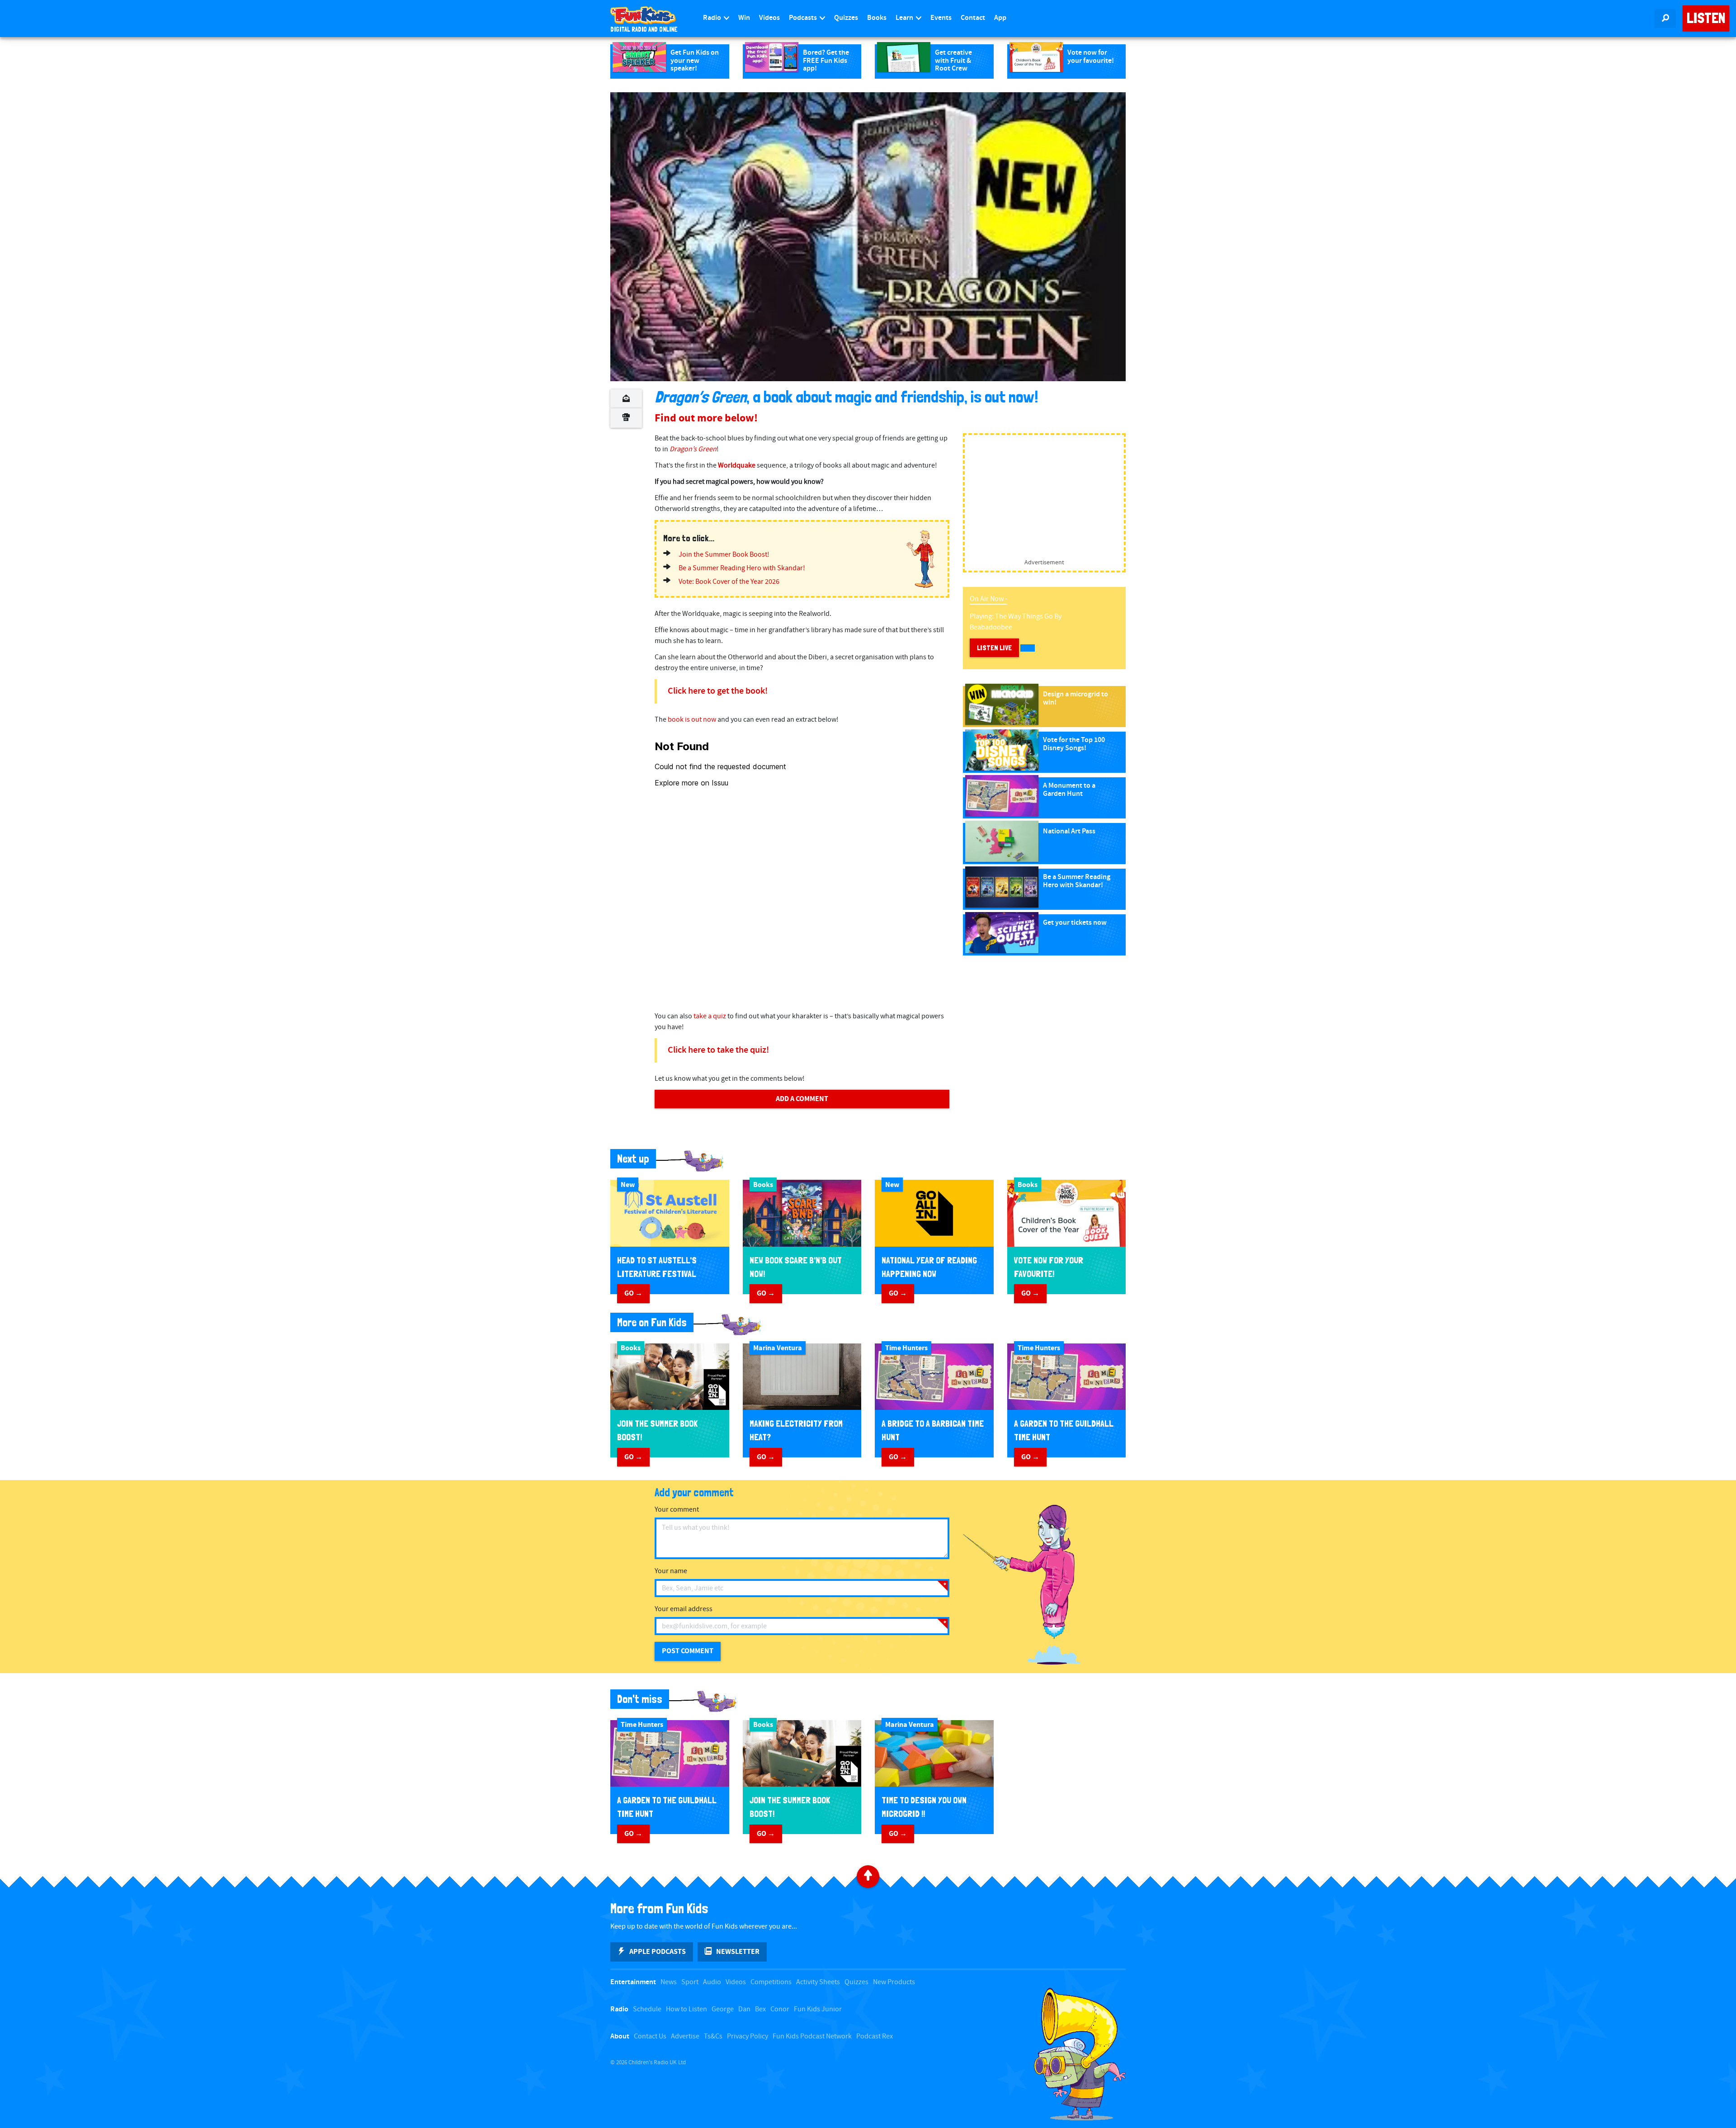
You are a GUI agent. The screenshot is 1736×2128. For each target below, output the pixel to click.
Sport (690, 1982)
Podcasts (804, 18)
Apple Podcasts (658, 1952)
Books (877, 18)
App (1000, 18)
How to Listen (686, 2009)
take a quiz (710, 1016)
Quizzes (846, 18)
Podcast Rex (875, 2036)
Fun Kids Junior (818, 2009)
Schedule (647, 2009)
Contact (973, 18)
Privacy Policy (748, 2036)
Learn (905, 18)
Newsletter (738, 1952)
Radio (713, 18)
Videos (769, 18)
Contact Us (650, 2036)
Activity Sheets (818, 1982)
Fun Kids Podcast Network (812, 2036)
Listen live (994, 648)
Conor (780, 2009)
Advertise (685, 2036)
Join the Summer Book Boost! (724, 555)
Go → (633, 1293)
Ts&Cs (713, 2036)
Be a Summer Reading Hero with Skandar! (742, 568)
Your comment (677, 1510)
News (669, 1982)
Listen (1706, 18)
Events (941, 18)
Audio (712, 1982)
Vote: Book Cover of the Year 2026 (729, 582)
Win (744, 18)
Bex (760, 2009)
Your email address (684, 1609)
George (723, 2009)
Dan (744, 2009)
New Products (894, 1982)
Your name (671, 1571)
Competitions (771, 1982)
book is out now (692, 720)
